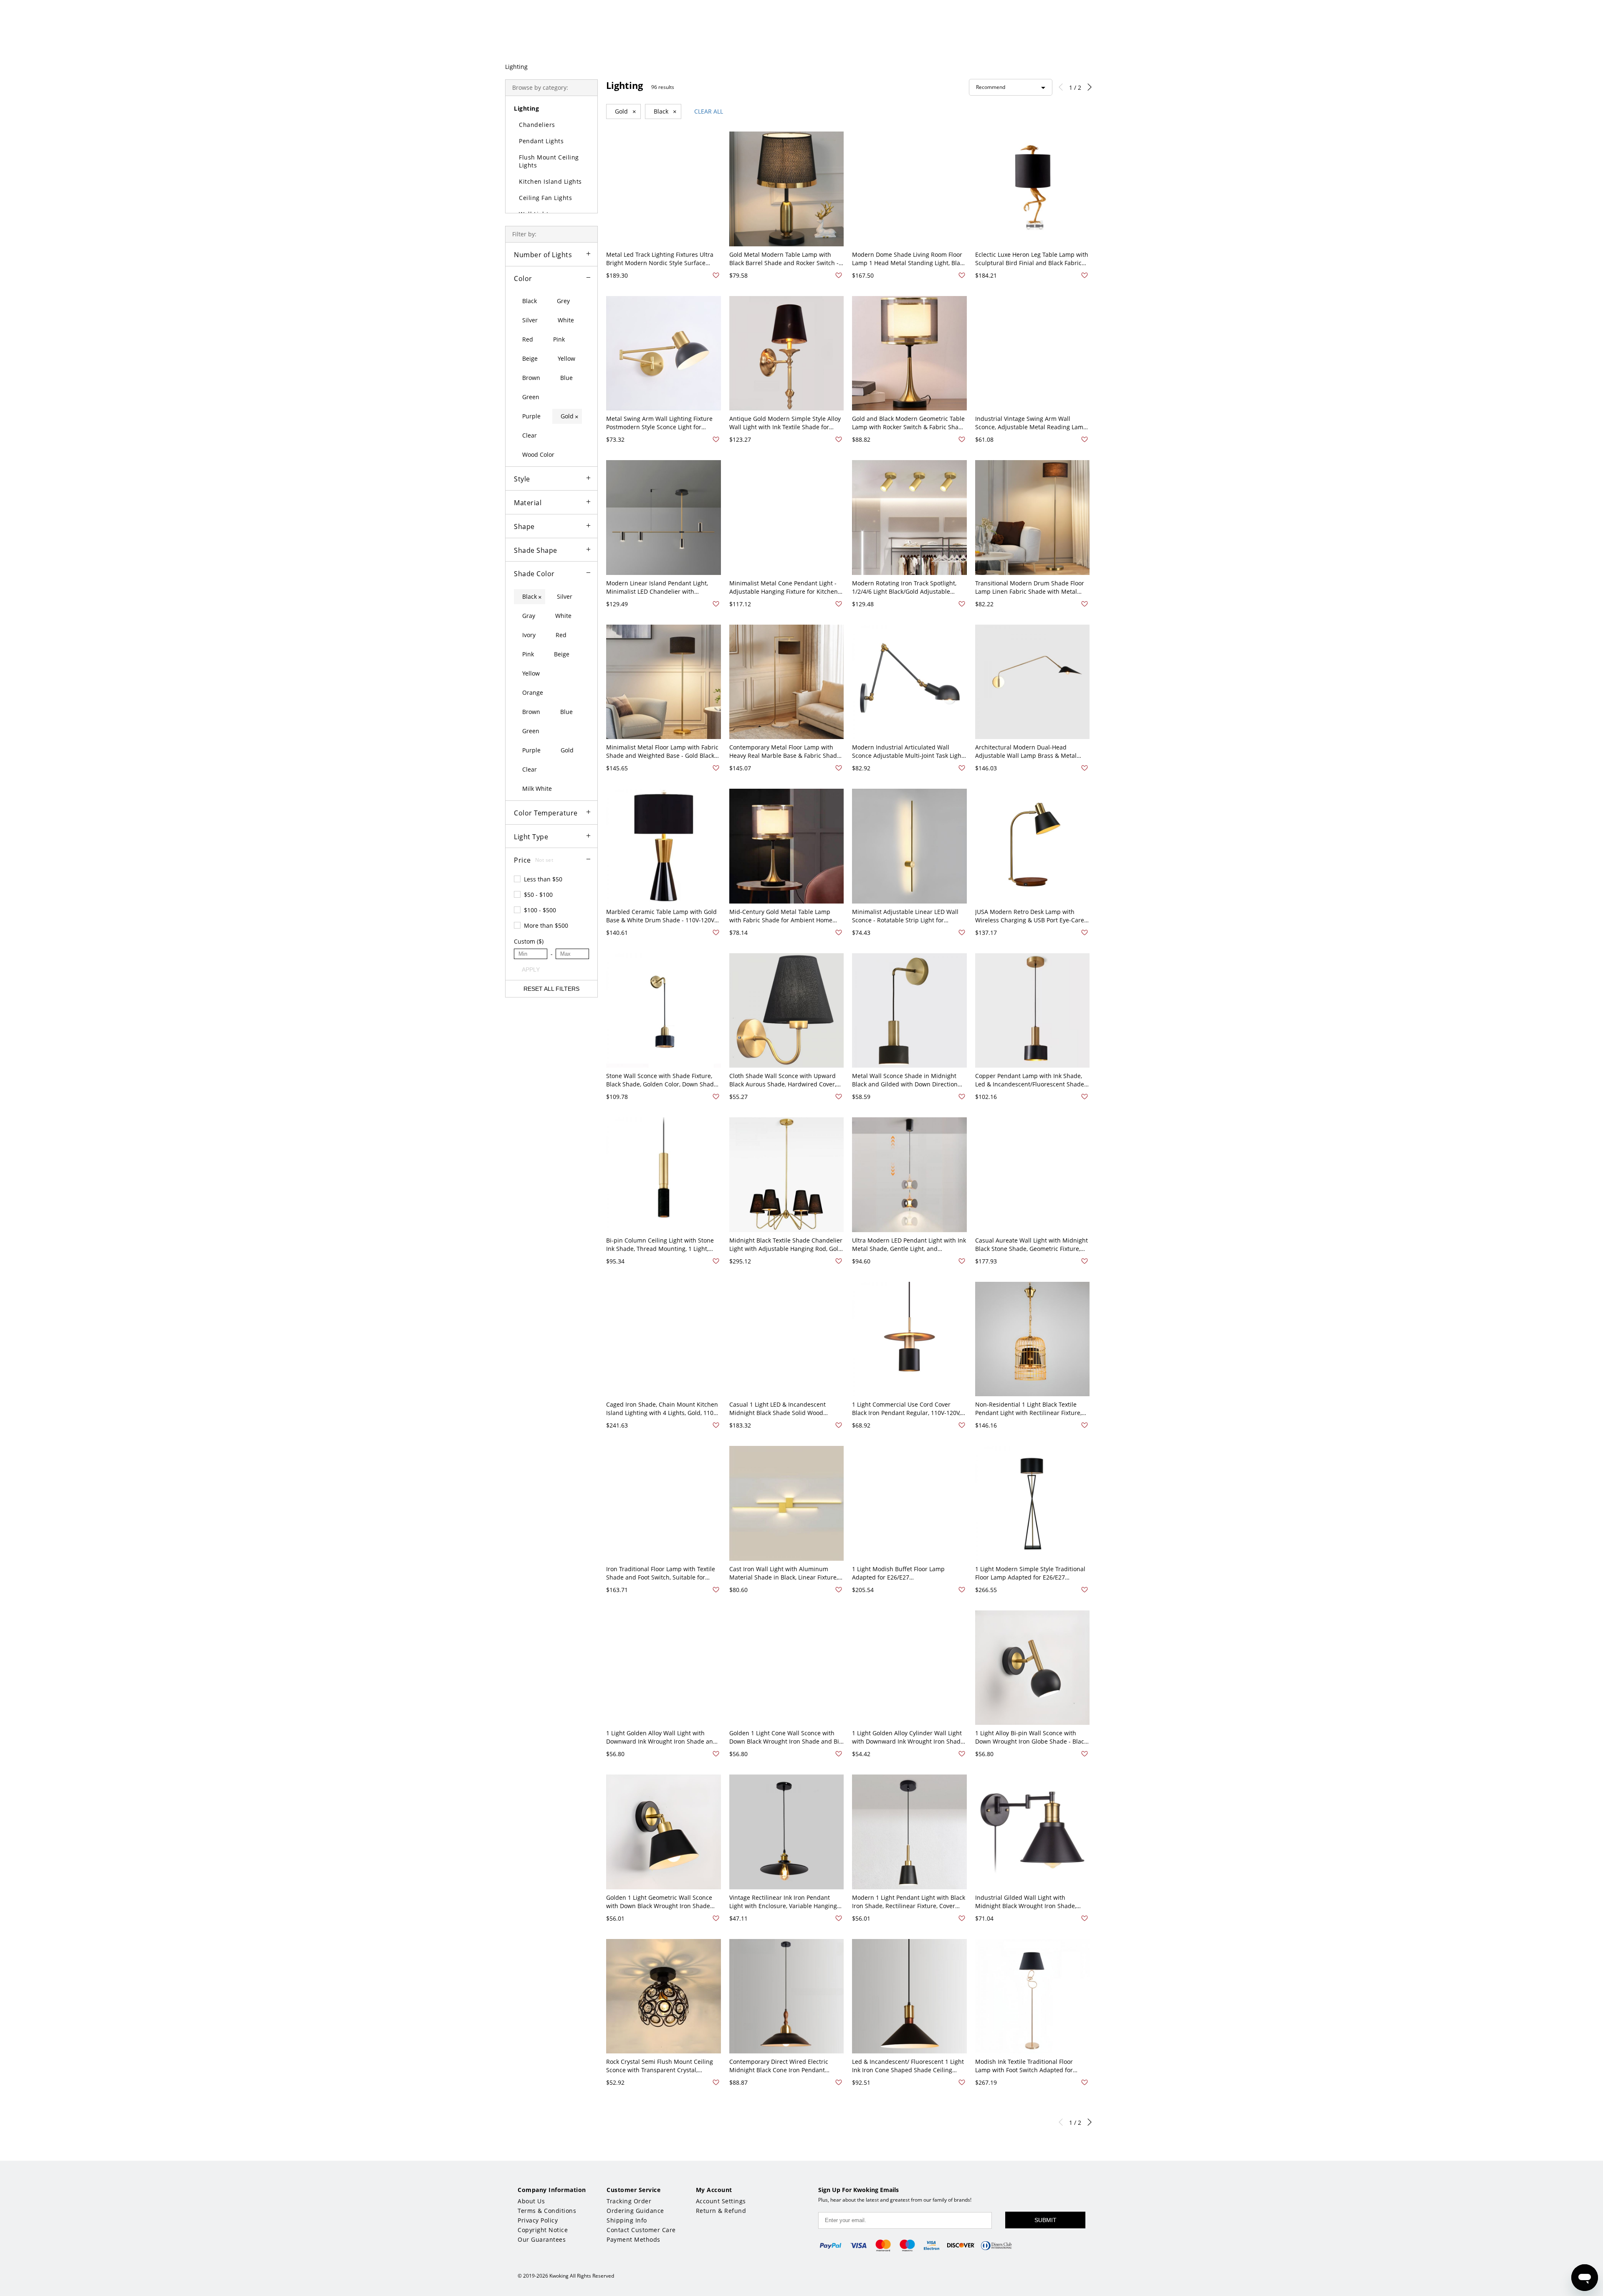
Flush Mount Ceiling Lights (549, 161)
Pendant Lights (541, 141)
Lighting (516, 67)
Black (665, 111)
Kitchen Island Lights (550, 181)
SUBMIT (1045, 2220)
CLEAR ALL (709, 111)
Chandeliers (537, 125)
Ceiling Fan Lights (545, 198)
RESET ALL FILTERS (551, 989)
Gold (626, 111)
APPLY (531, 970)
